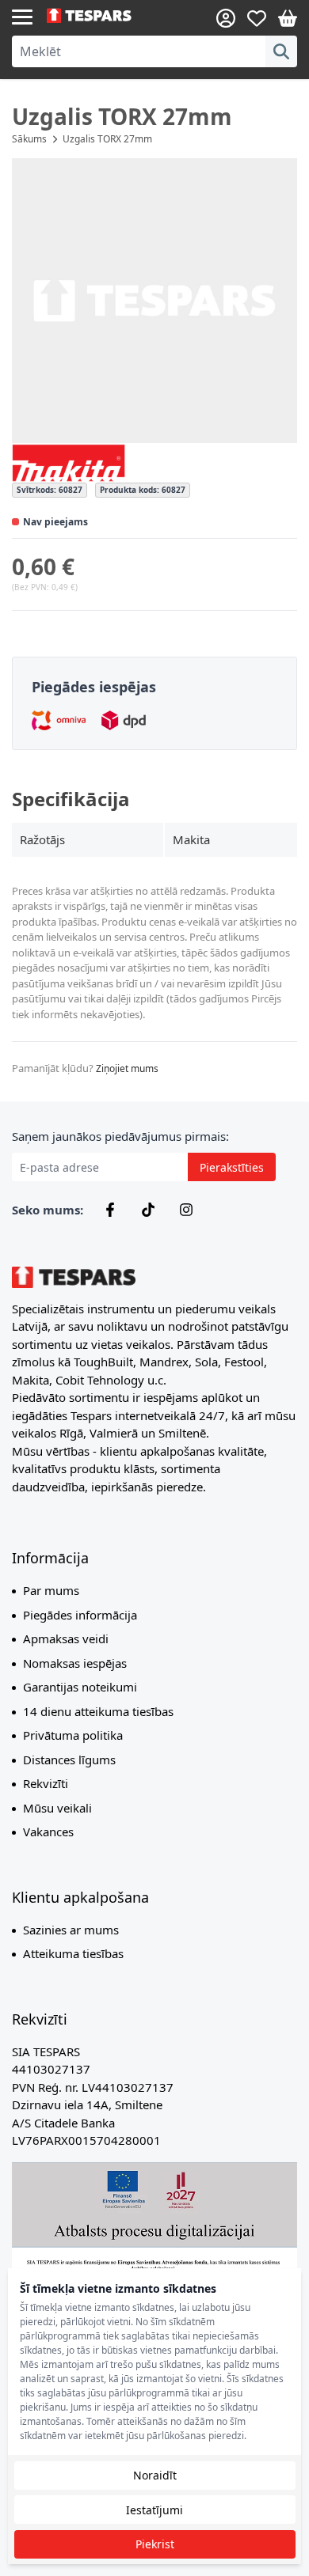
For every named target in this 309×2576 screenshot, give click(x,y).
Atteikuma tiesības (73, 1953)
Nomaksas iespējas (75, 1663)
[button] (154, 301)
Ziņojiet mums (127, 1068)
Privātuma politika (73, 1735)
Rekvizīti (46, 1783)
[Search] (281, 51)
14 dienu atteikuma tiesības (98, 1711)
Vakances (48, 1832)
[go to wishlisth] (257, 18)
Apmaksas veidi (66, 1638)
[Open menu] (22, 16)
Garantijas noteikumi (80, 1687)
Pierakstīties (232, 1167)
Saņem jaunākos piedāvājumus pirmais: (120, 1136)
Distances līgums (69, 1760)
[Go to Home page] (101, 16)
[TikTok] (148, 1210)
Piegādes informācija (80, 1615)
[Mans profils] (226, 18)
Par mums (51, 1590)
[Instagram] (186, 1210)
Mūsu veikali (57, 1808)
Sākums (29, 139)
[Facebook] (110, 1210)
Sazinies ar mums (71, 1930)
